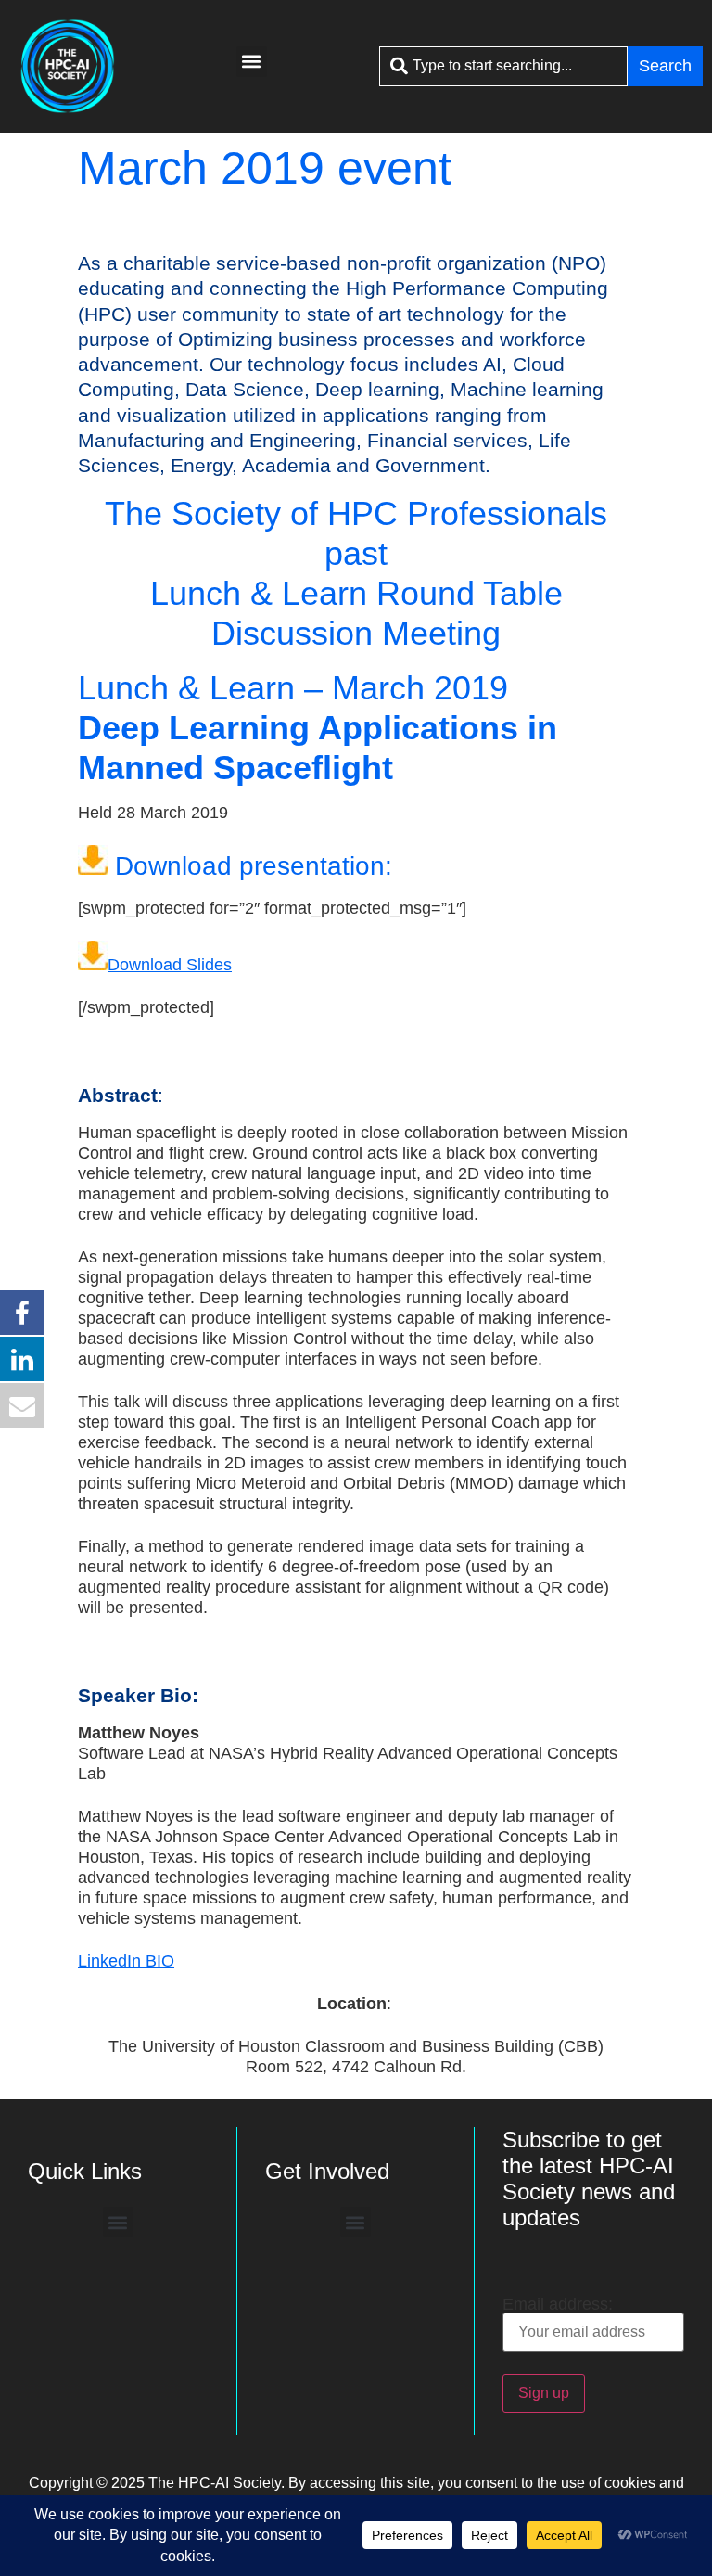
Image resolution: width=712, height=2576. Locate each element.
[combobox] (503, 66)
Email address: (558, 2305)
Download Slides (170, 965)
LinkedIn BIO (126, 1961)
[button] (252, 62)
